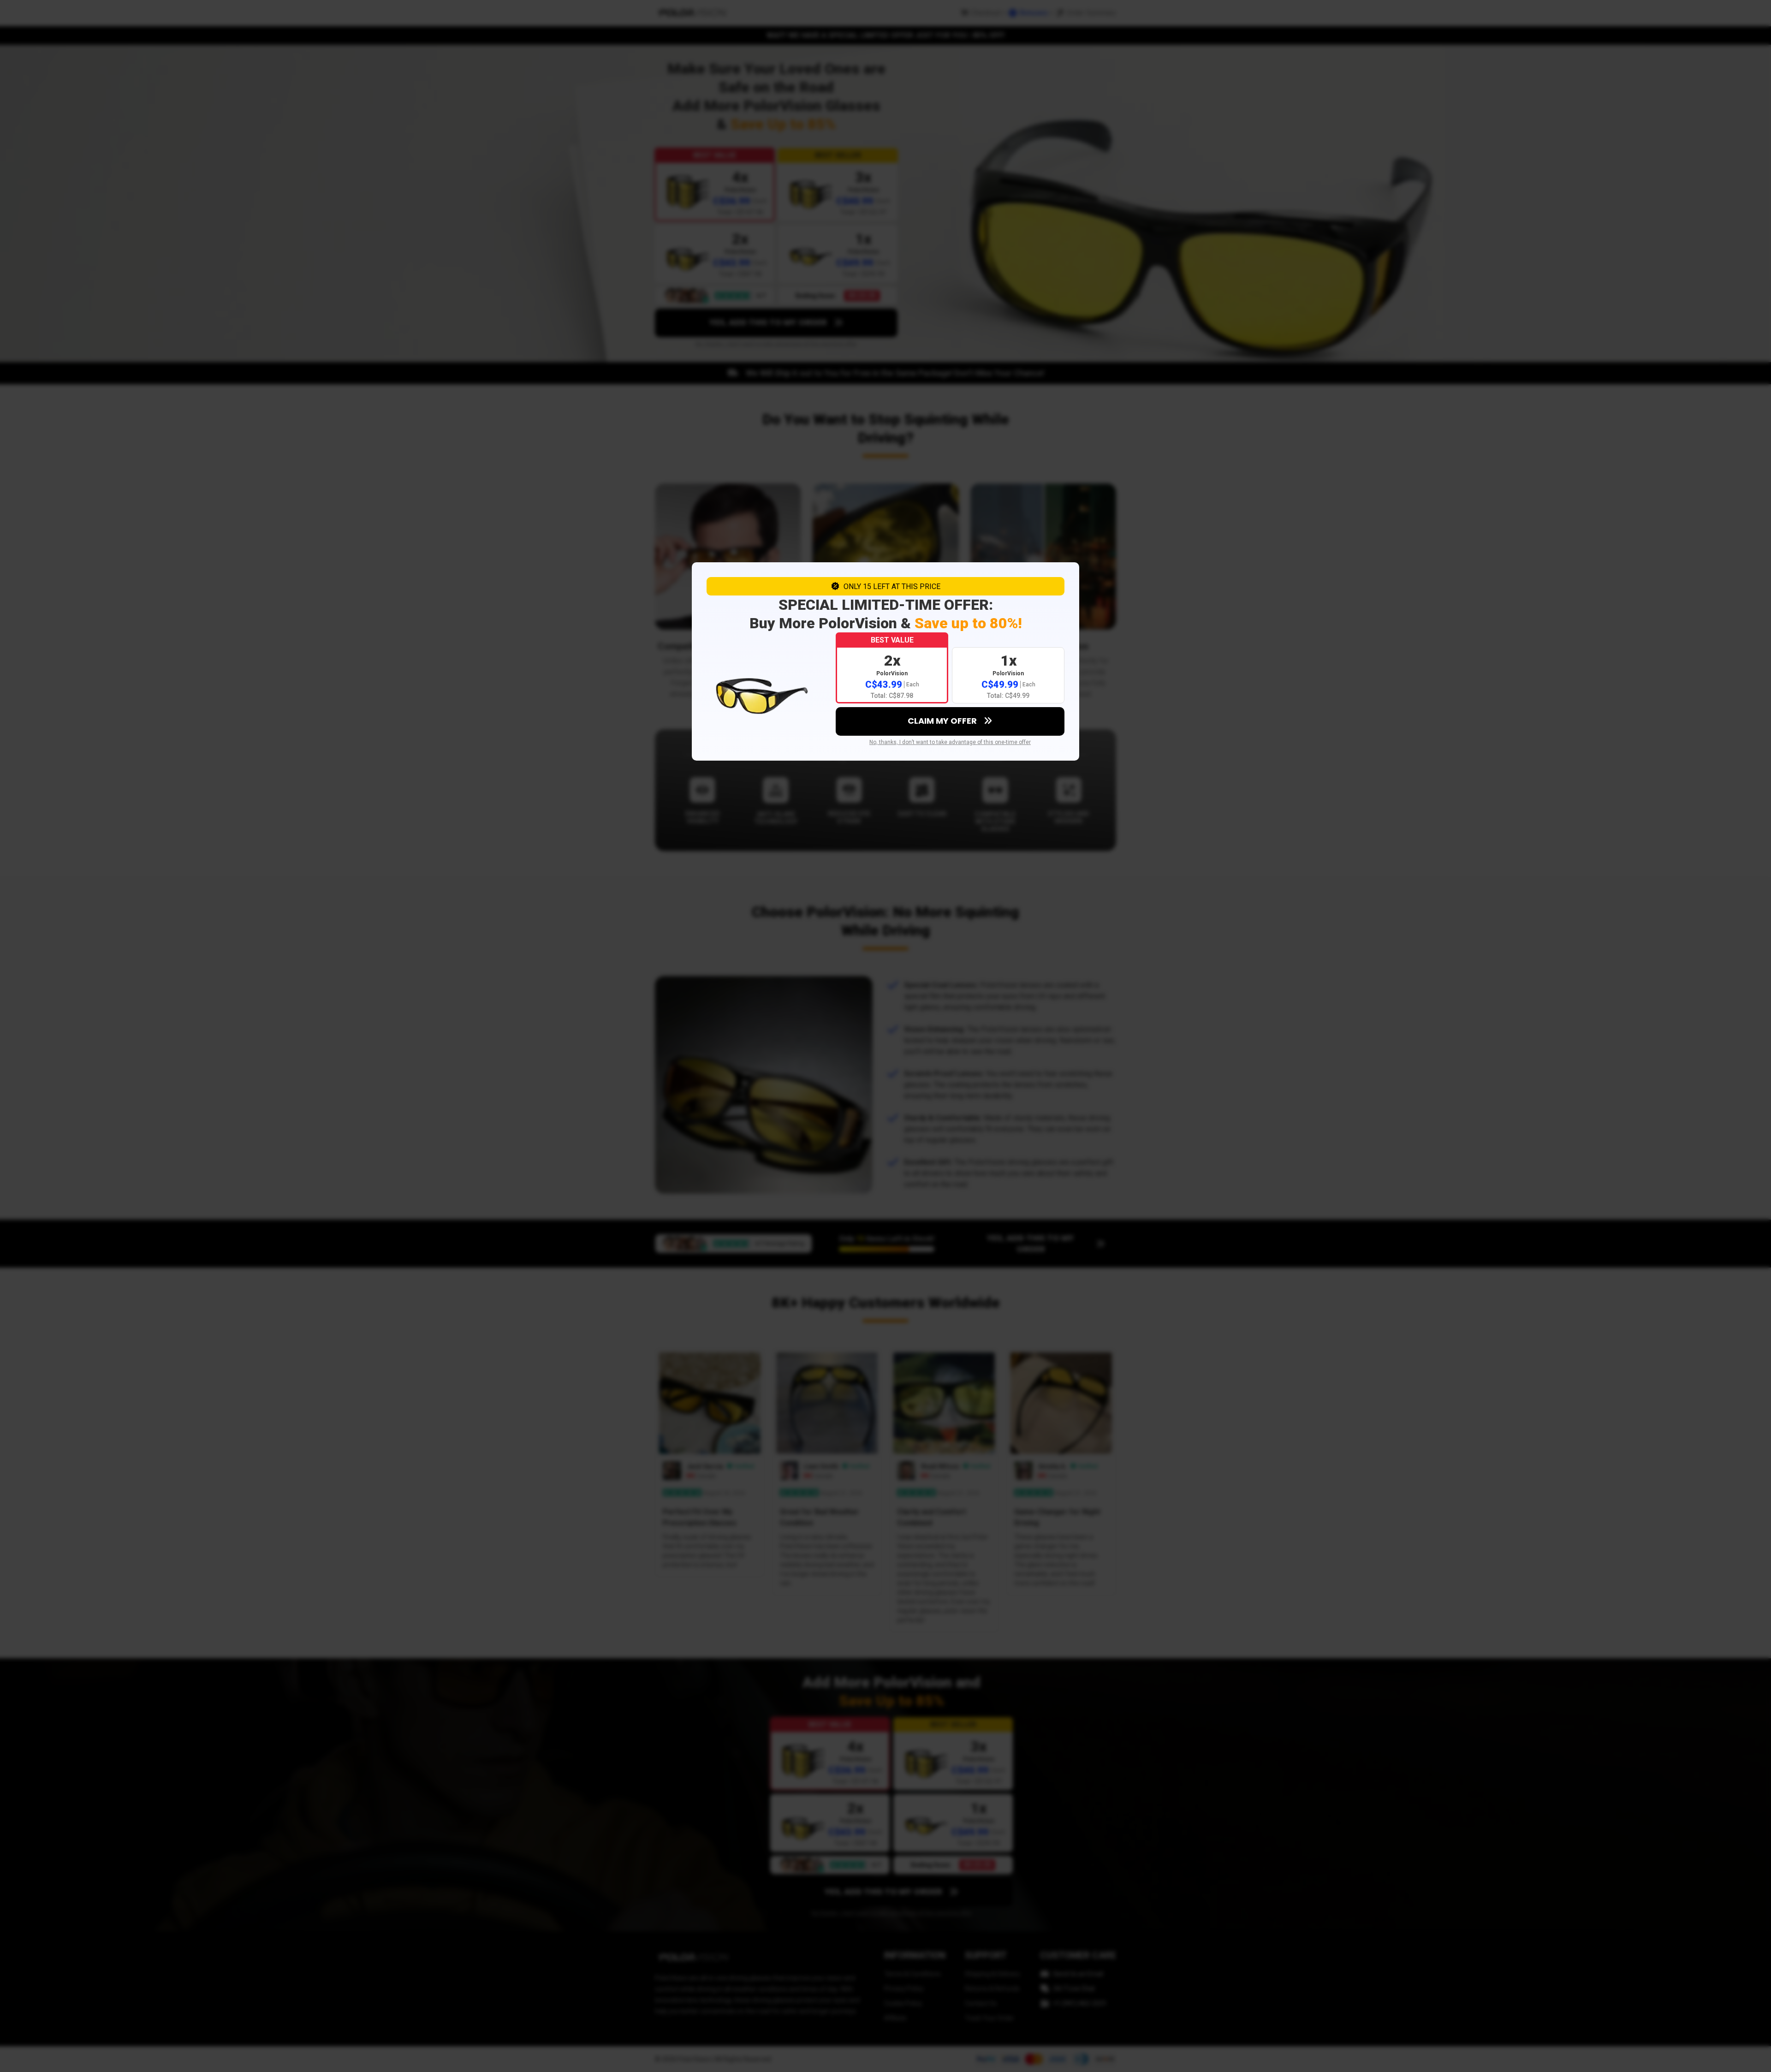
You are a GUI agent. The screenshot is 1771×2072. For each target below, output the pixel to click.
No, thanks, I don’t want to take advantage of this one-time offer (950, 742)
